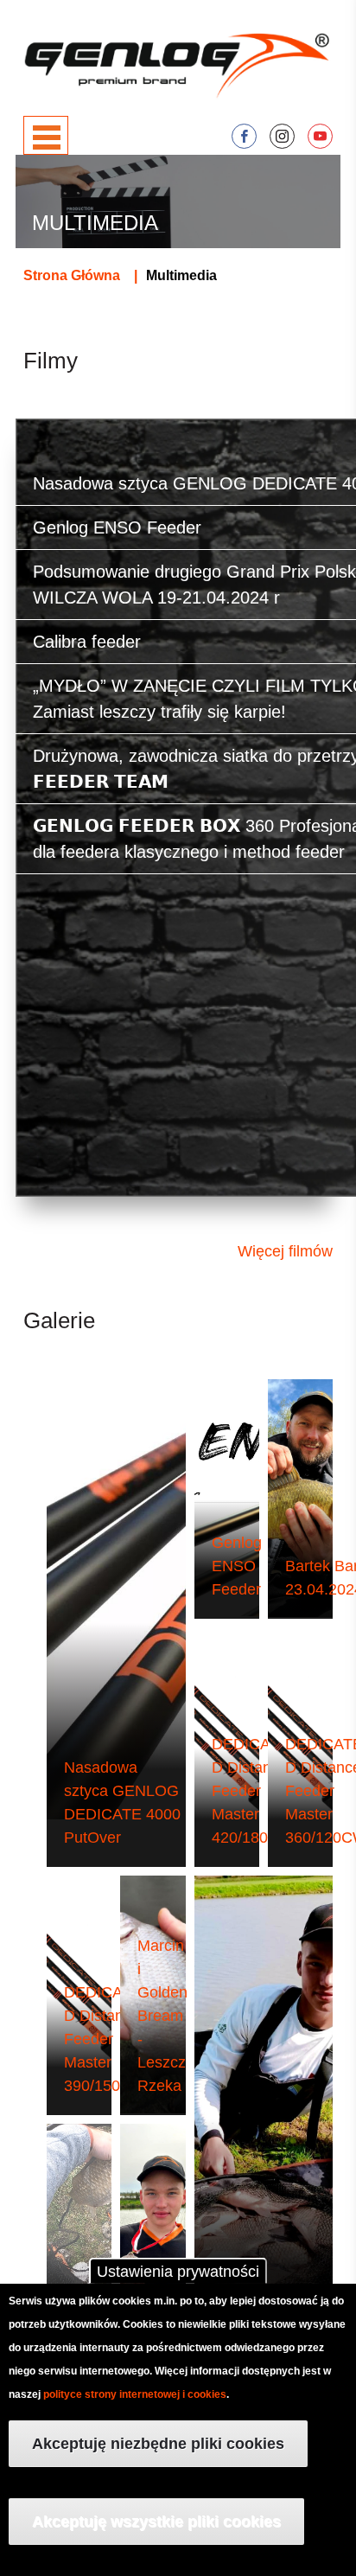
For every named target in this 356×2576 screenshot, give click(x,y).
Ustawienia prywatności (178, 2272)
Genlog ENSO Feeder (237, 1566)
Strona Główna (72, 275)
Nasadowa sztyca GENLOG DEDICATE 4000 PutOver (122, 1803)
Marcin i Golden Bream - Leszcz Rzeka (162, 2016)
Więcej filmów (285, 1251)
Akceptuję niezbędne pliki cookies (158, 2444)
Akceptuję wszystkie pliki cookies (156, 2522)
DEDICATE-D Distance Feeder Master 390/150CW (105, 2039)
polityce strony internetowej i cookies (135, 2394)
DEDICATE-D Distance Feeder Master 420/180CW (253, 1791)
